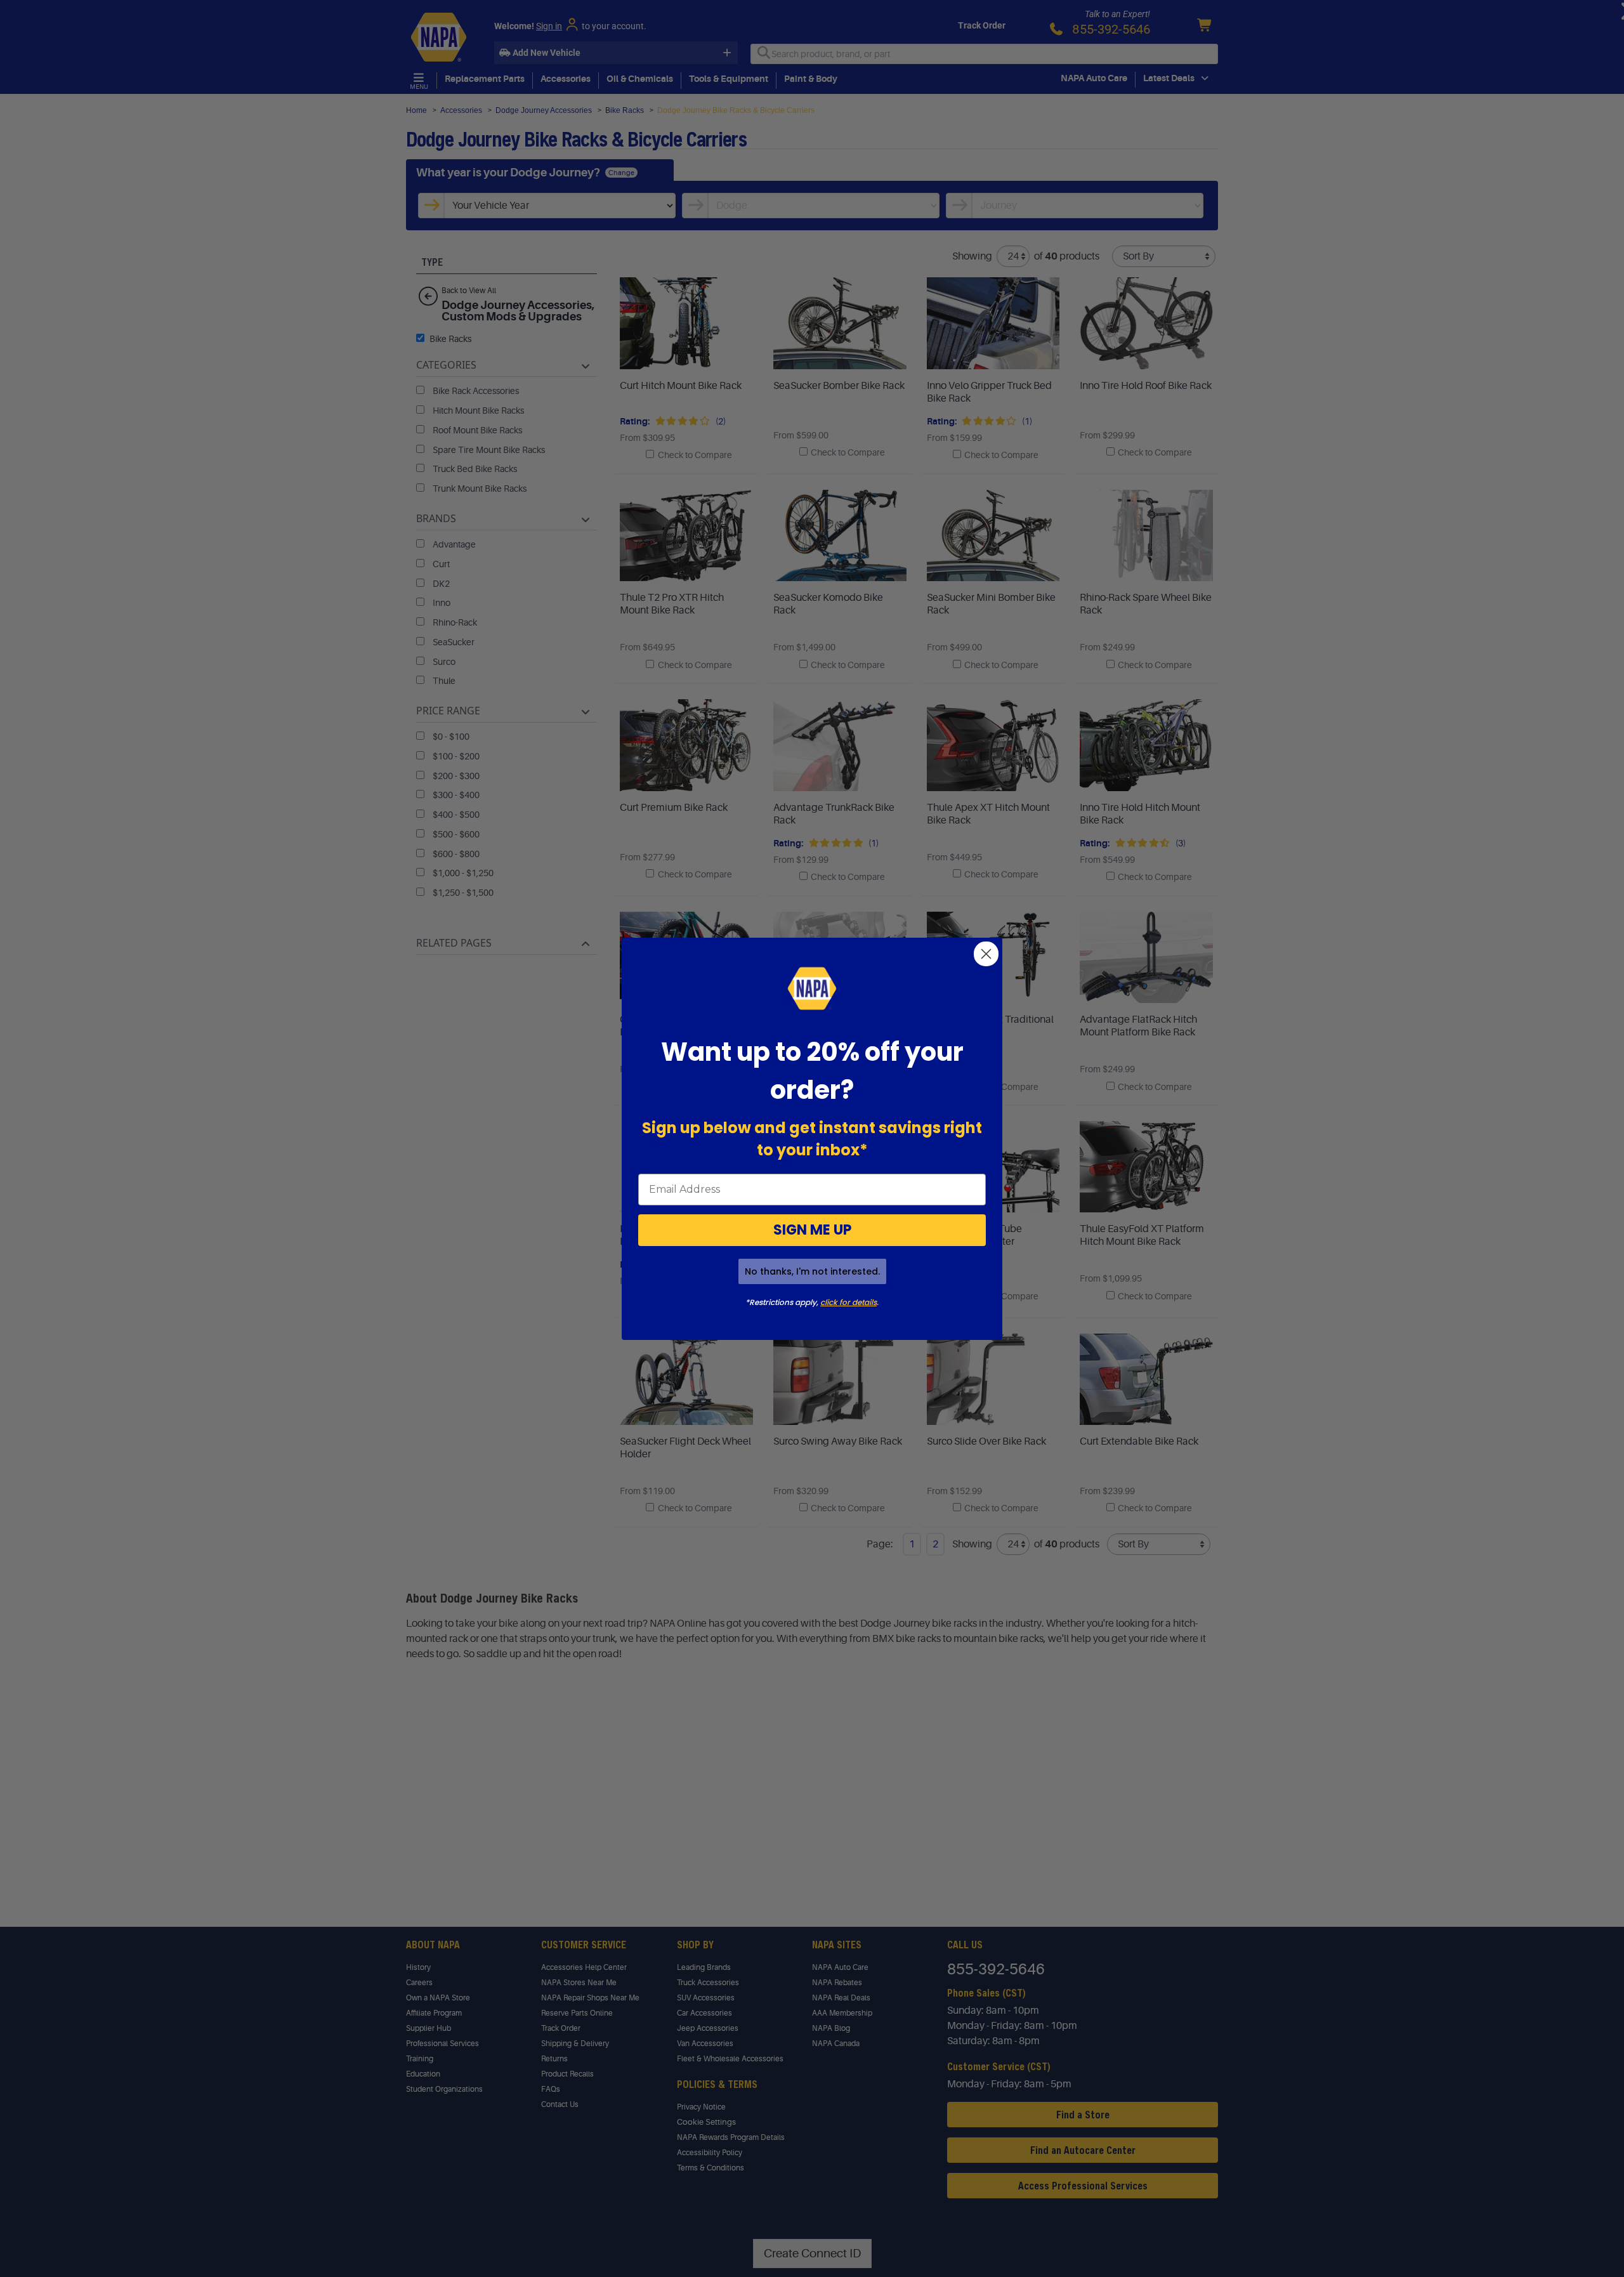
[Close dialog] (986, 954)
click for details (848, 1302)
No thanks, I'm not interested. (812, 1271)
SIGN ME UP (812, 1230)
